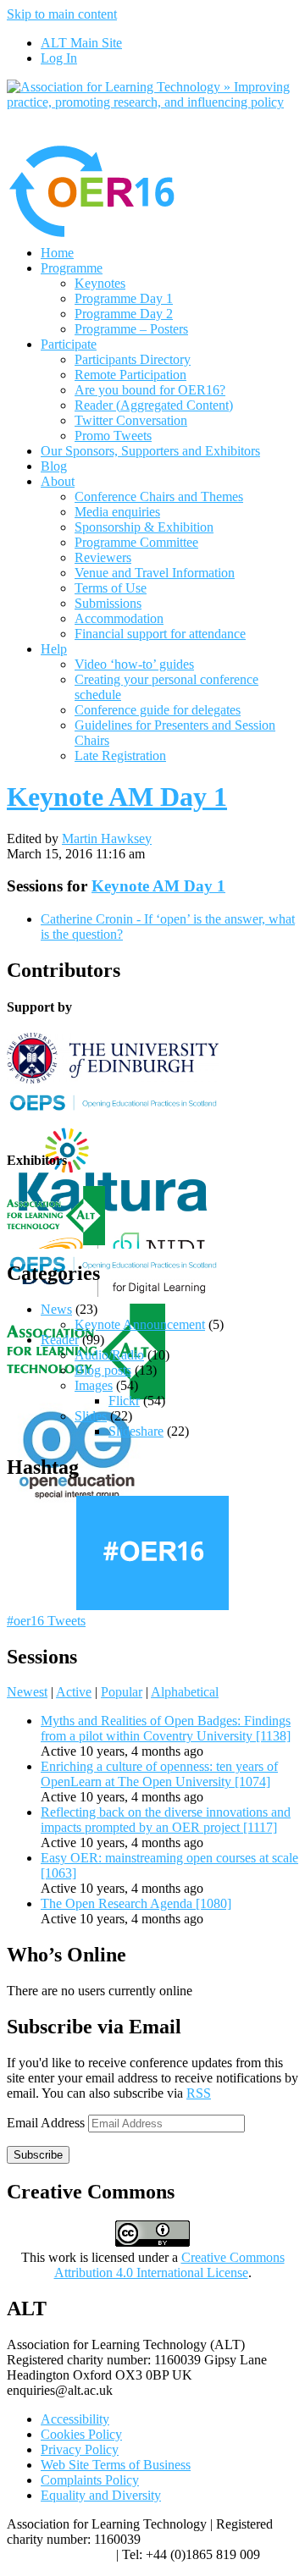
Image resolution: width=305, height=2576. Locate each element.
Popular (122, 1692)
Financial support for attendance (160, 634)
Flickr (124, 1401)
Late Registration (120, 756)
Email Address (47, 2123)
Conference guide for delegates (158, 710)
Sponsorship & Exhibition (144, 527)
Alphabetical (185, 1692)
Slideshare (136, 1431)
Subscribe (38, 2155)
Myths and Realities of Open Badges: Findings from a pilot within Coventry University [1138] (166, 1728)
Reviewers (103, 557)
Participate (69, 344)
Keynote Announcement (140, 1324)
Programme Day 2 (124, 314)
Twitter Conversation (131, 420)
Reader (60, 1340)
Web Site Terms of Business (116, 2465)
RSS (199, 2093)
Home (57, 253)
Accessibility (75, 2419)
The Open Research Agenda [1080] (136, 1903)
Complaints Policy (90, 2480)
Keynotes (100, 283)
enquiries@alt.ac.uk (60, 2554)
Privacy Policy (80, 2449)
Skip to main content (62, 14)
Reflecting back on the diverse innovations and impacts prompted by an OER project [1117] (166, 1820)
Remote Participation (130, 375)
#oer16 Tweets (46, 1621)
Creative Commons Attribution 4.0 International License (169, 2265)
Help (54, 649)
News (56, 1309)
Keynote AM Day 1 (117, 797)
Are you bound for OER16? (150, 390)
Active (74, 1692)
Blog (54, 466)
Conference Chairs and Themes (159, 496)
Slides (91, 1416)
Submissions (108, 603)
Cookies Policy (81, 2434)
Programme (72, 268)
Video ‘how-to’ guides (134, 664)
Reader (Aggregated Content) (154, 405)
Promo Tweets (113, 436)
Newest (27, 1692)
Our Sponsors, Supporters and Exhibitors (150, 451)
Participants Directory (133, 359)
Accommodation (119, 618)
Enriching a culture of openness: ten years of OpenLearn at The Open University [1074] (159, 1774)
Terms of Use (111, 588)
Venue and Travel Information (155, 573)
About (58, 481)
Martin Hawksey (107, 838)
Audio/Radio (109, 1355)
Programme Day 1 (124, 298)
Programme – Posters (131, 329)
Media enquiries (117, 512)
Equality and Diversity (101, 2495)
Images (94, 1385)
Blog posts (103, 1370)
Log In (59, 58)
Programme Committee (136, 542)
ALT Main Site (81, 43)
